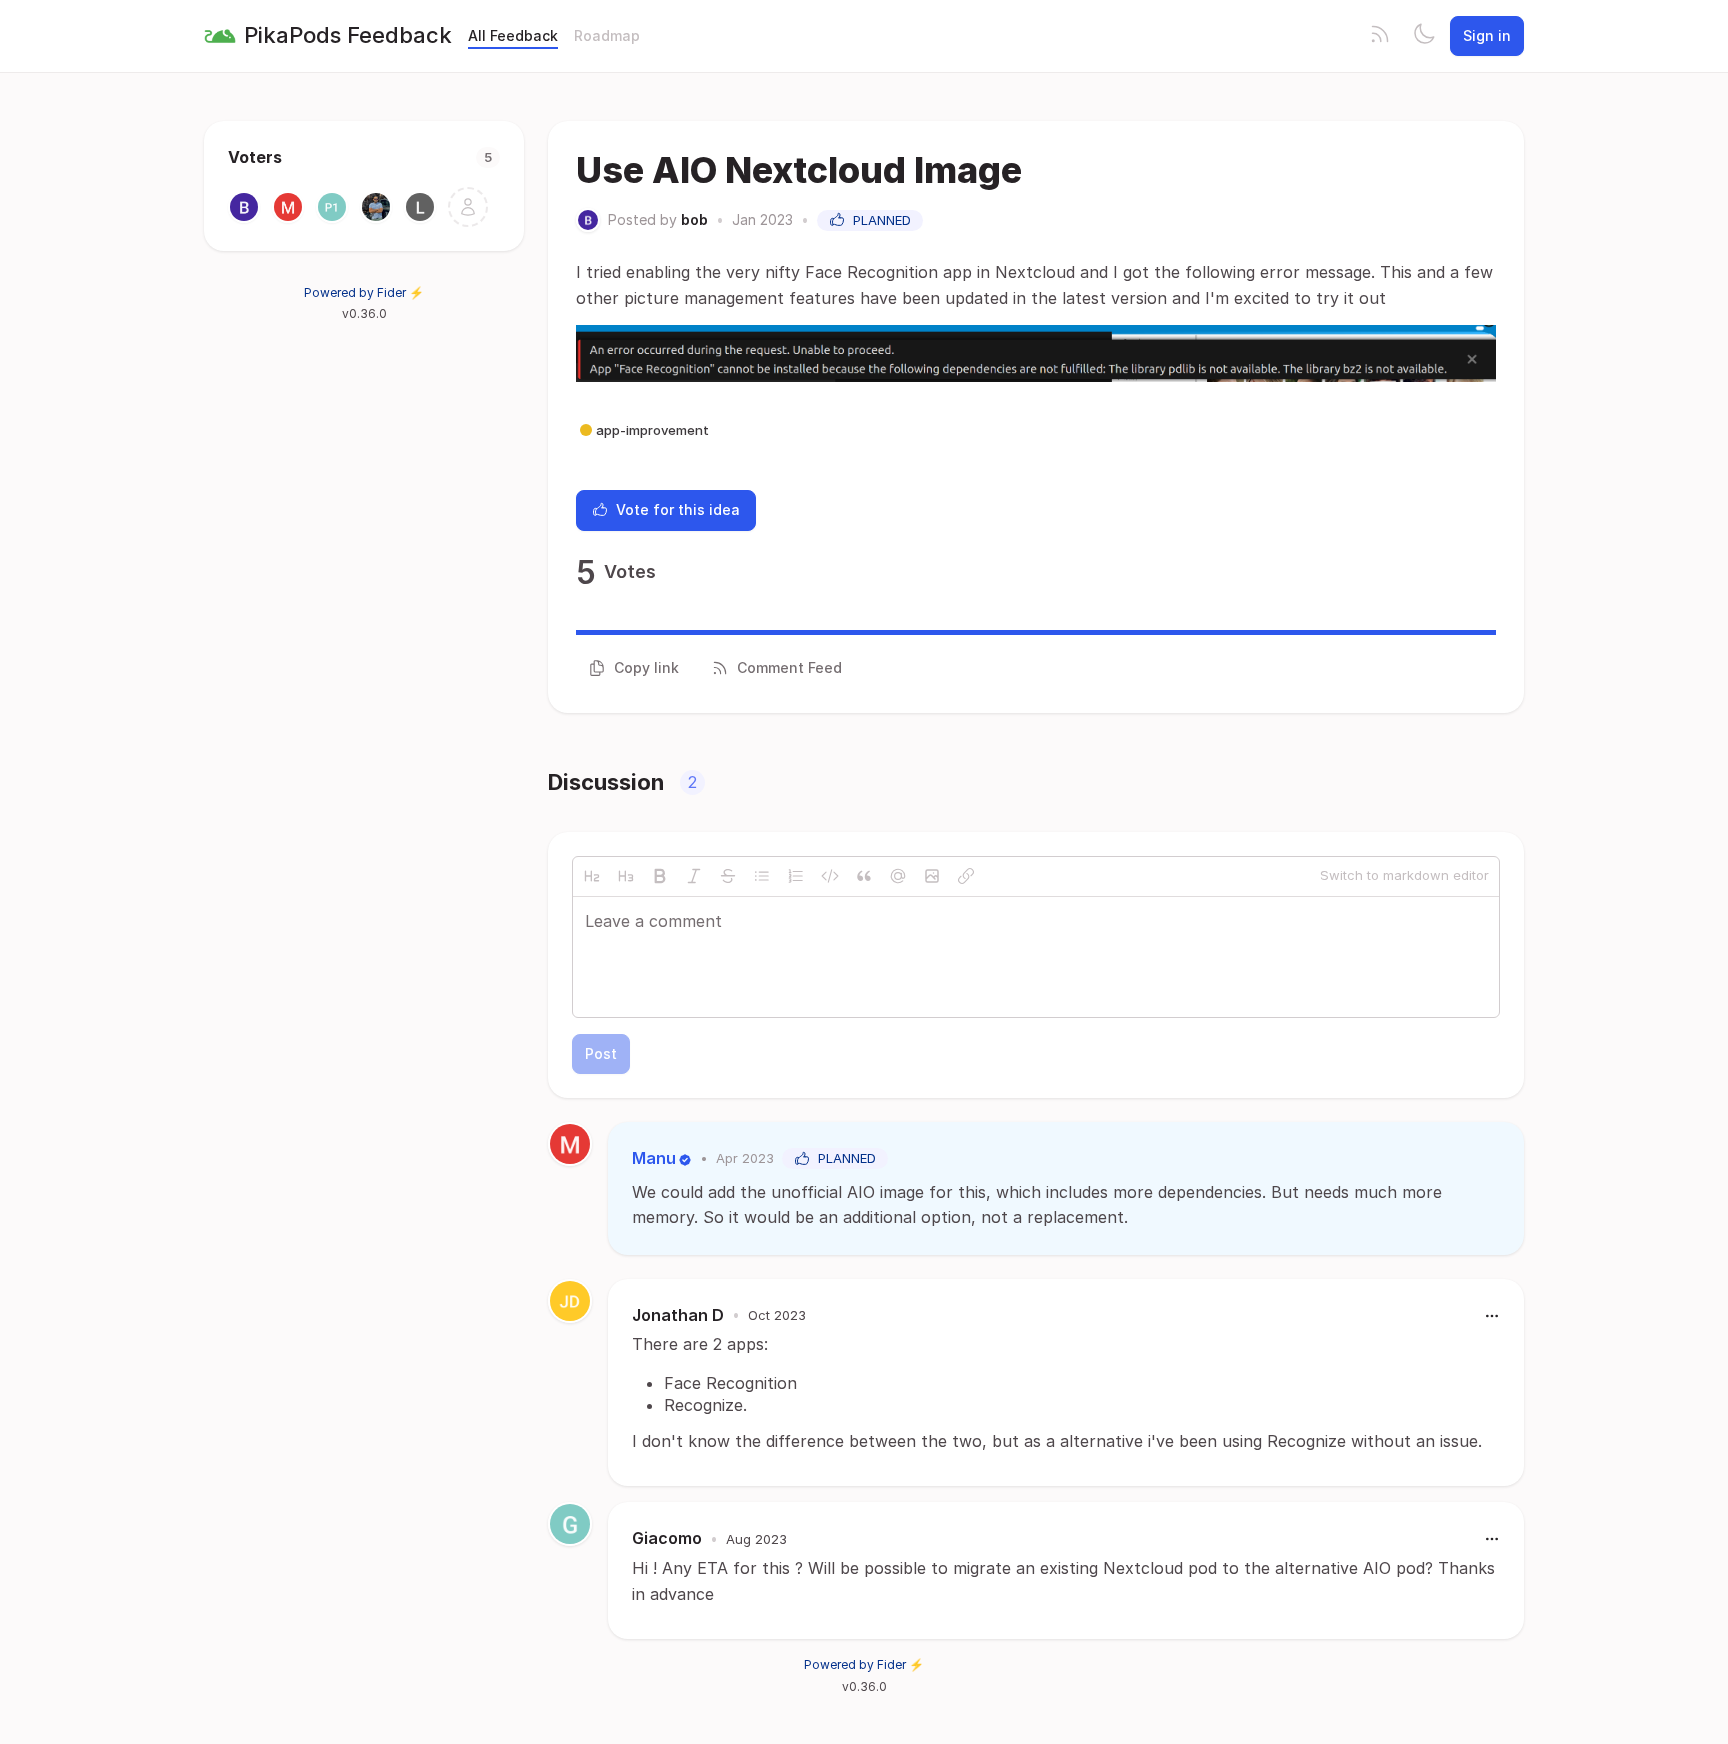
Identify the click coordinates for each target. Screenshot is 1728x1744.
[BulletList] (762, 876)
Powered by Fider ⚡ (364, 292)
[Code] (830, 876)
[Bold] (660, 876)
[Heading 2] (592, 876)
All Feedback (513, 35)
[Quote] (864, 876)
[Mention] (898, 876)
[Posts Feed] (1380, 36)
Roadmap (607, 35)
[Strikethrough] (728, 876)
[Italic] (694, 876)
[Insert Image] (932, 876)
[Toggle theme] (1424, 36)
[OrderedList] (796, 876)
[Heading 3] (626, 876)
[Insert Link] (966, 876)
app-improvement (652, 430)
